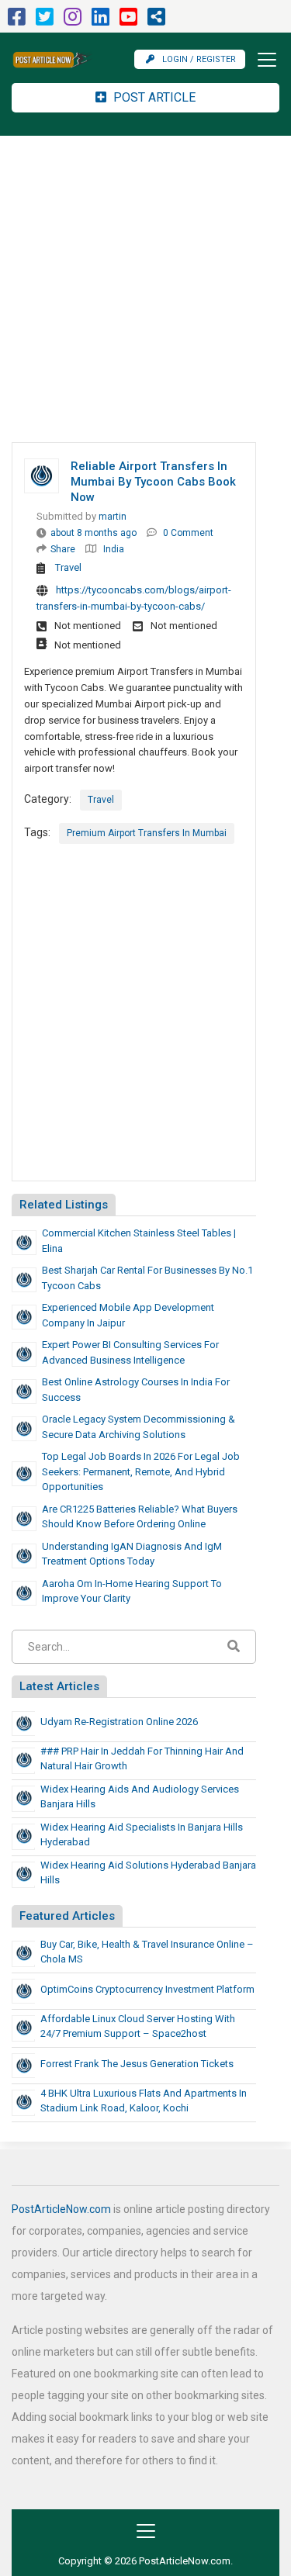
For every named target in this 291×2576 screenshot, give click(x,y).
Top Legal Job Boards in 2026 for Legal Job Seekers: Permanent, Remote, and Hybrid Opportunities (141, 1471)
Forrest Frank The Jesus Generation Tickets (137, 2064)
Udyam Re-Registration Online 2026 (119, 1722)
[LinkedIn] (100, 21)
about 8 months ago (94, 533)
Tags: (37, 832)
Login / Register (199, 59)
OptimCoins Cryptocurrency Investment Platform (147, 1989)
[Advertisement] (145, 289)
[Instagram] (73, 21)
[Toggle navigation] (262, 60)
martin (113, 517)
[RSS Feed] (156, 21)
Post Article (153, 97)
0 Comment (188, 533)
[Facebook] (17, 21)
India (114, 549)
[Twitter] (45, 21)
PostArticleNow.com (61, 2209)
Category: (48, 799)
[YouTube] (128, 21)
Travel (68, 567)
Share (63, 549)
